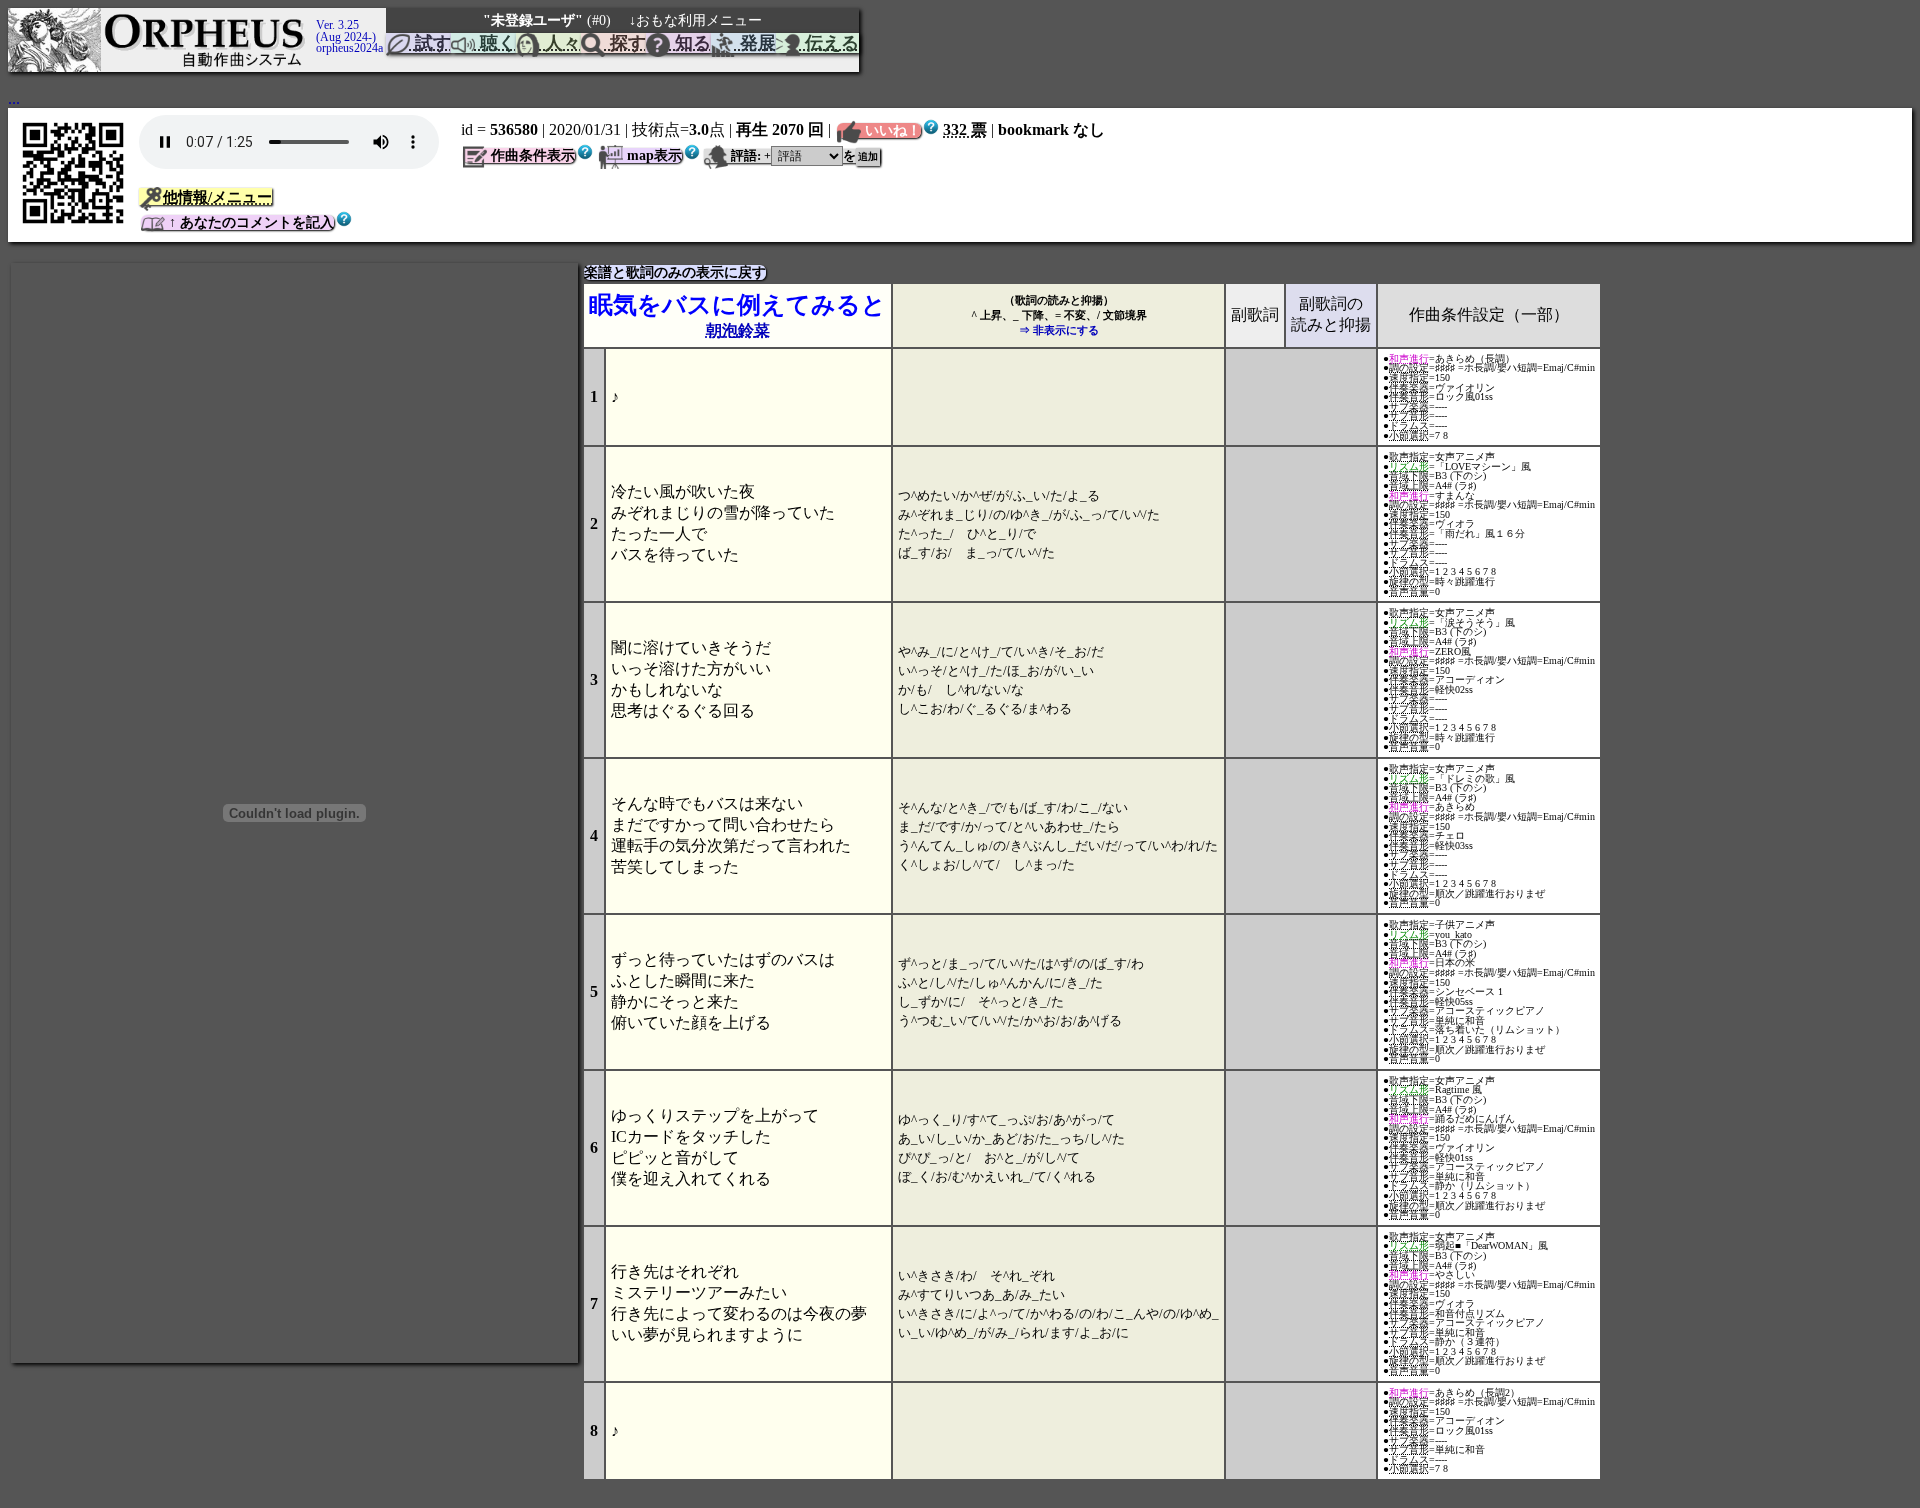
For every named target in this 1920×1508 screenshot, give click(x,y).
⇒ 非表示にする (1059, 330)
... (14, 98)
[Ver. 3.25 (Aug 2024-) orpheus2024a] (313, 17)
